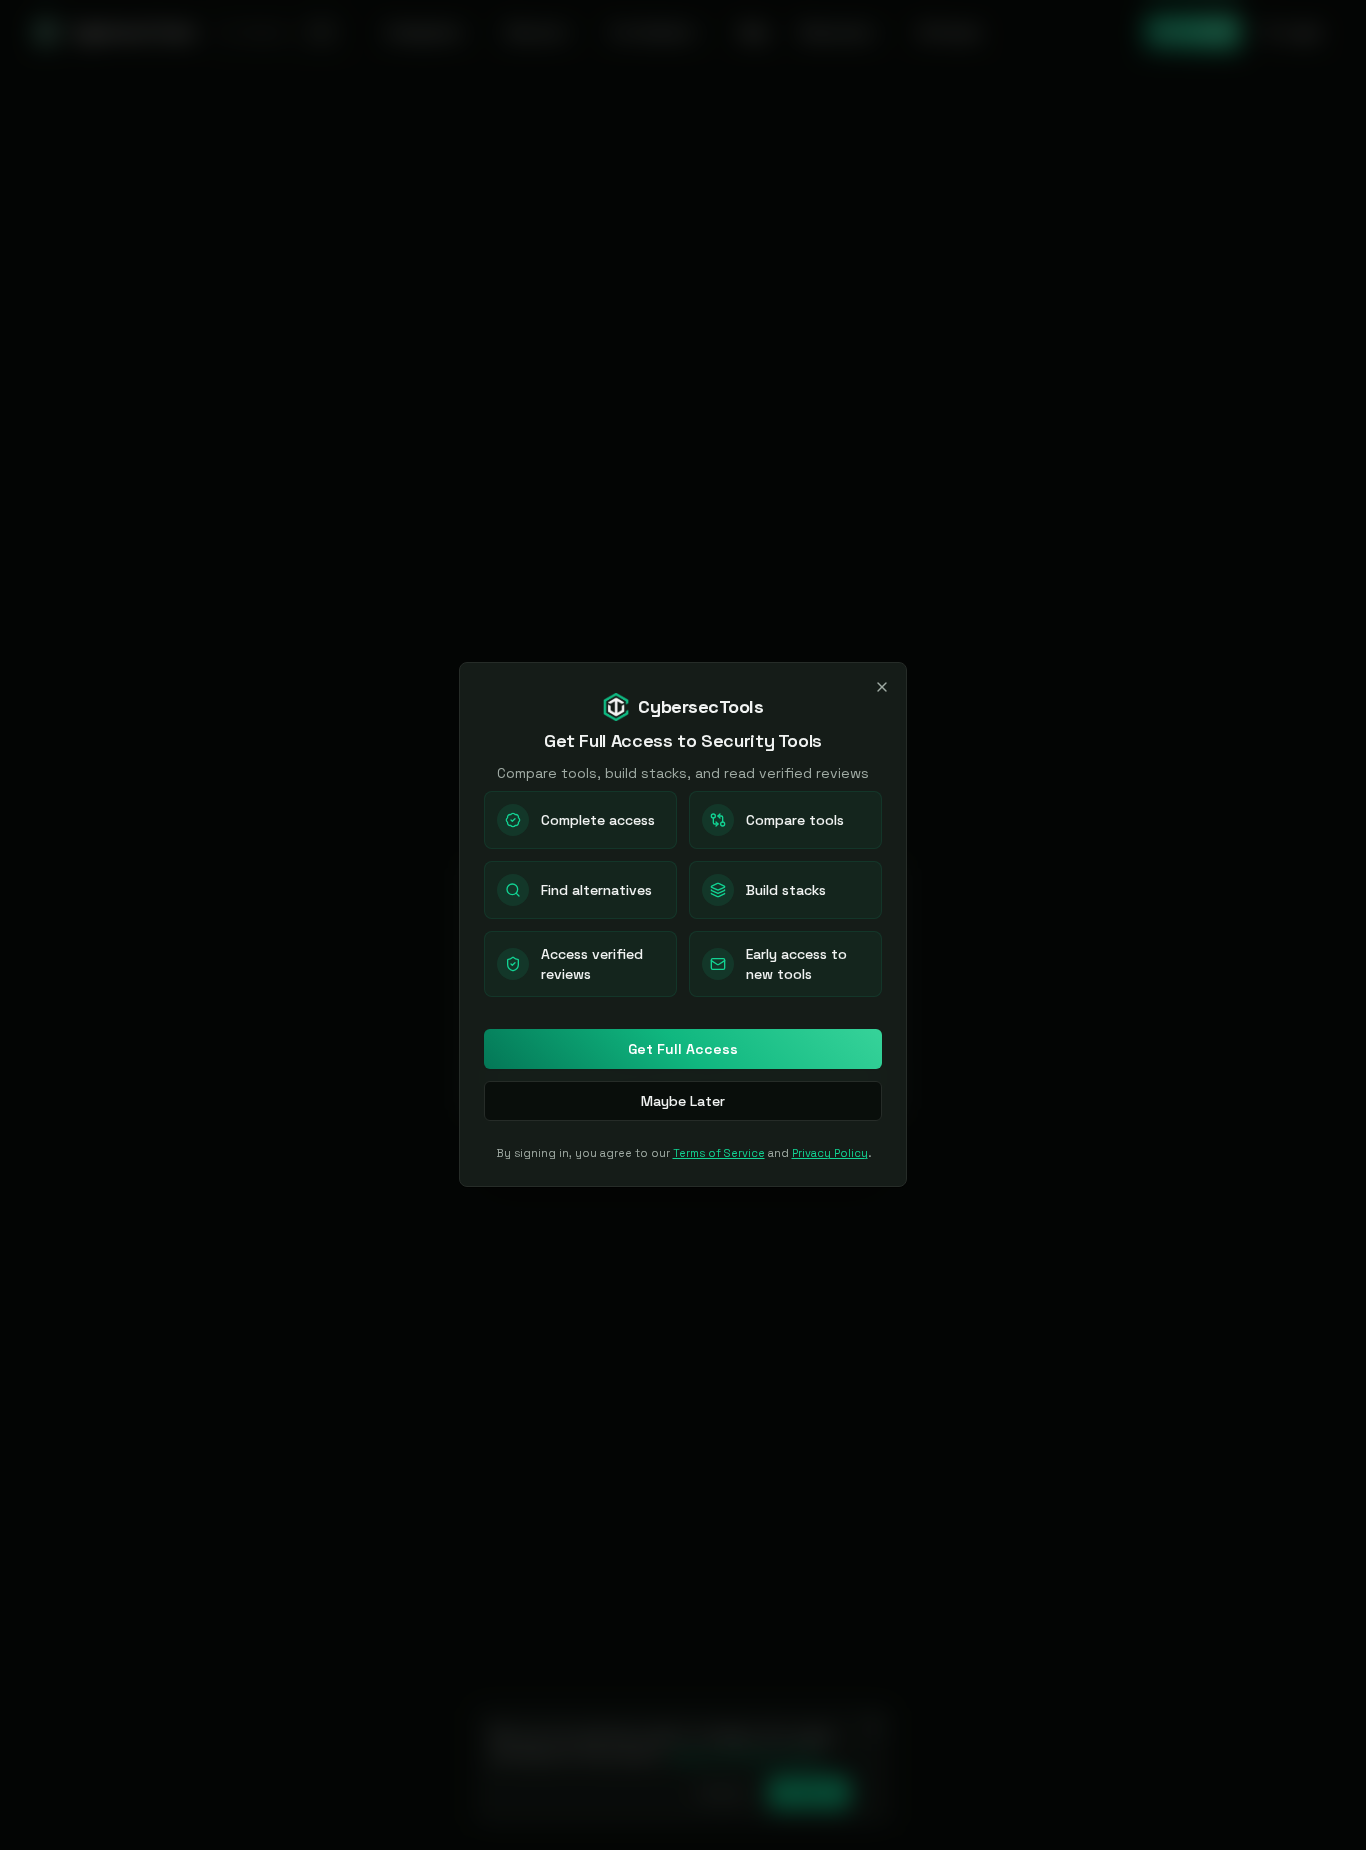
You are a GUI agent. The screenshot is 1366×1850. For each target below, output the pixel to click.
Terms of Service (719, 1153)
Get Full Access (683, 1049)
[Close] (882, 687)
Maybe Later (683, 1101)
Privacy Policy (830, 1153)
